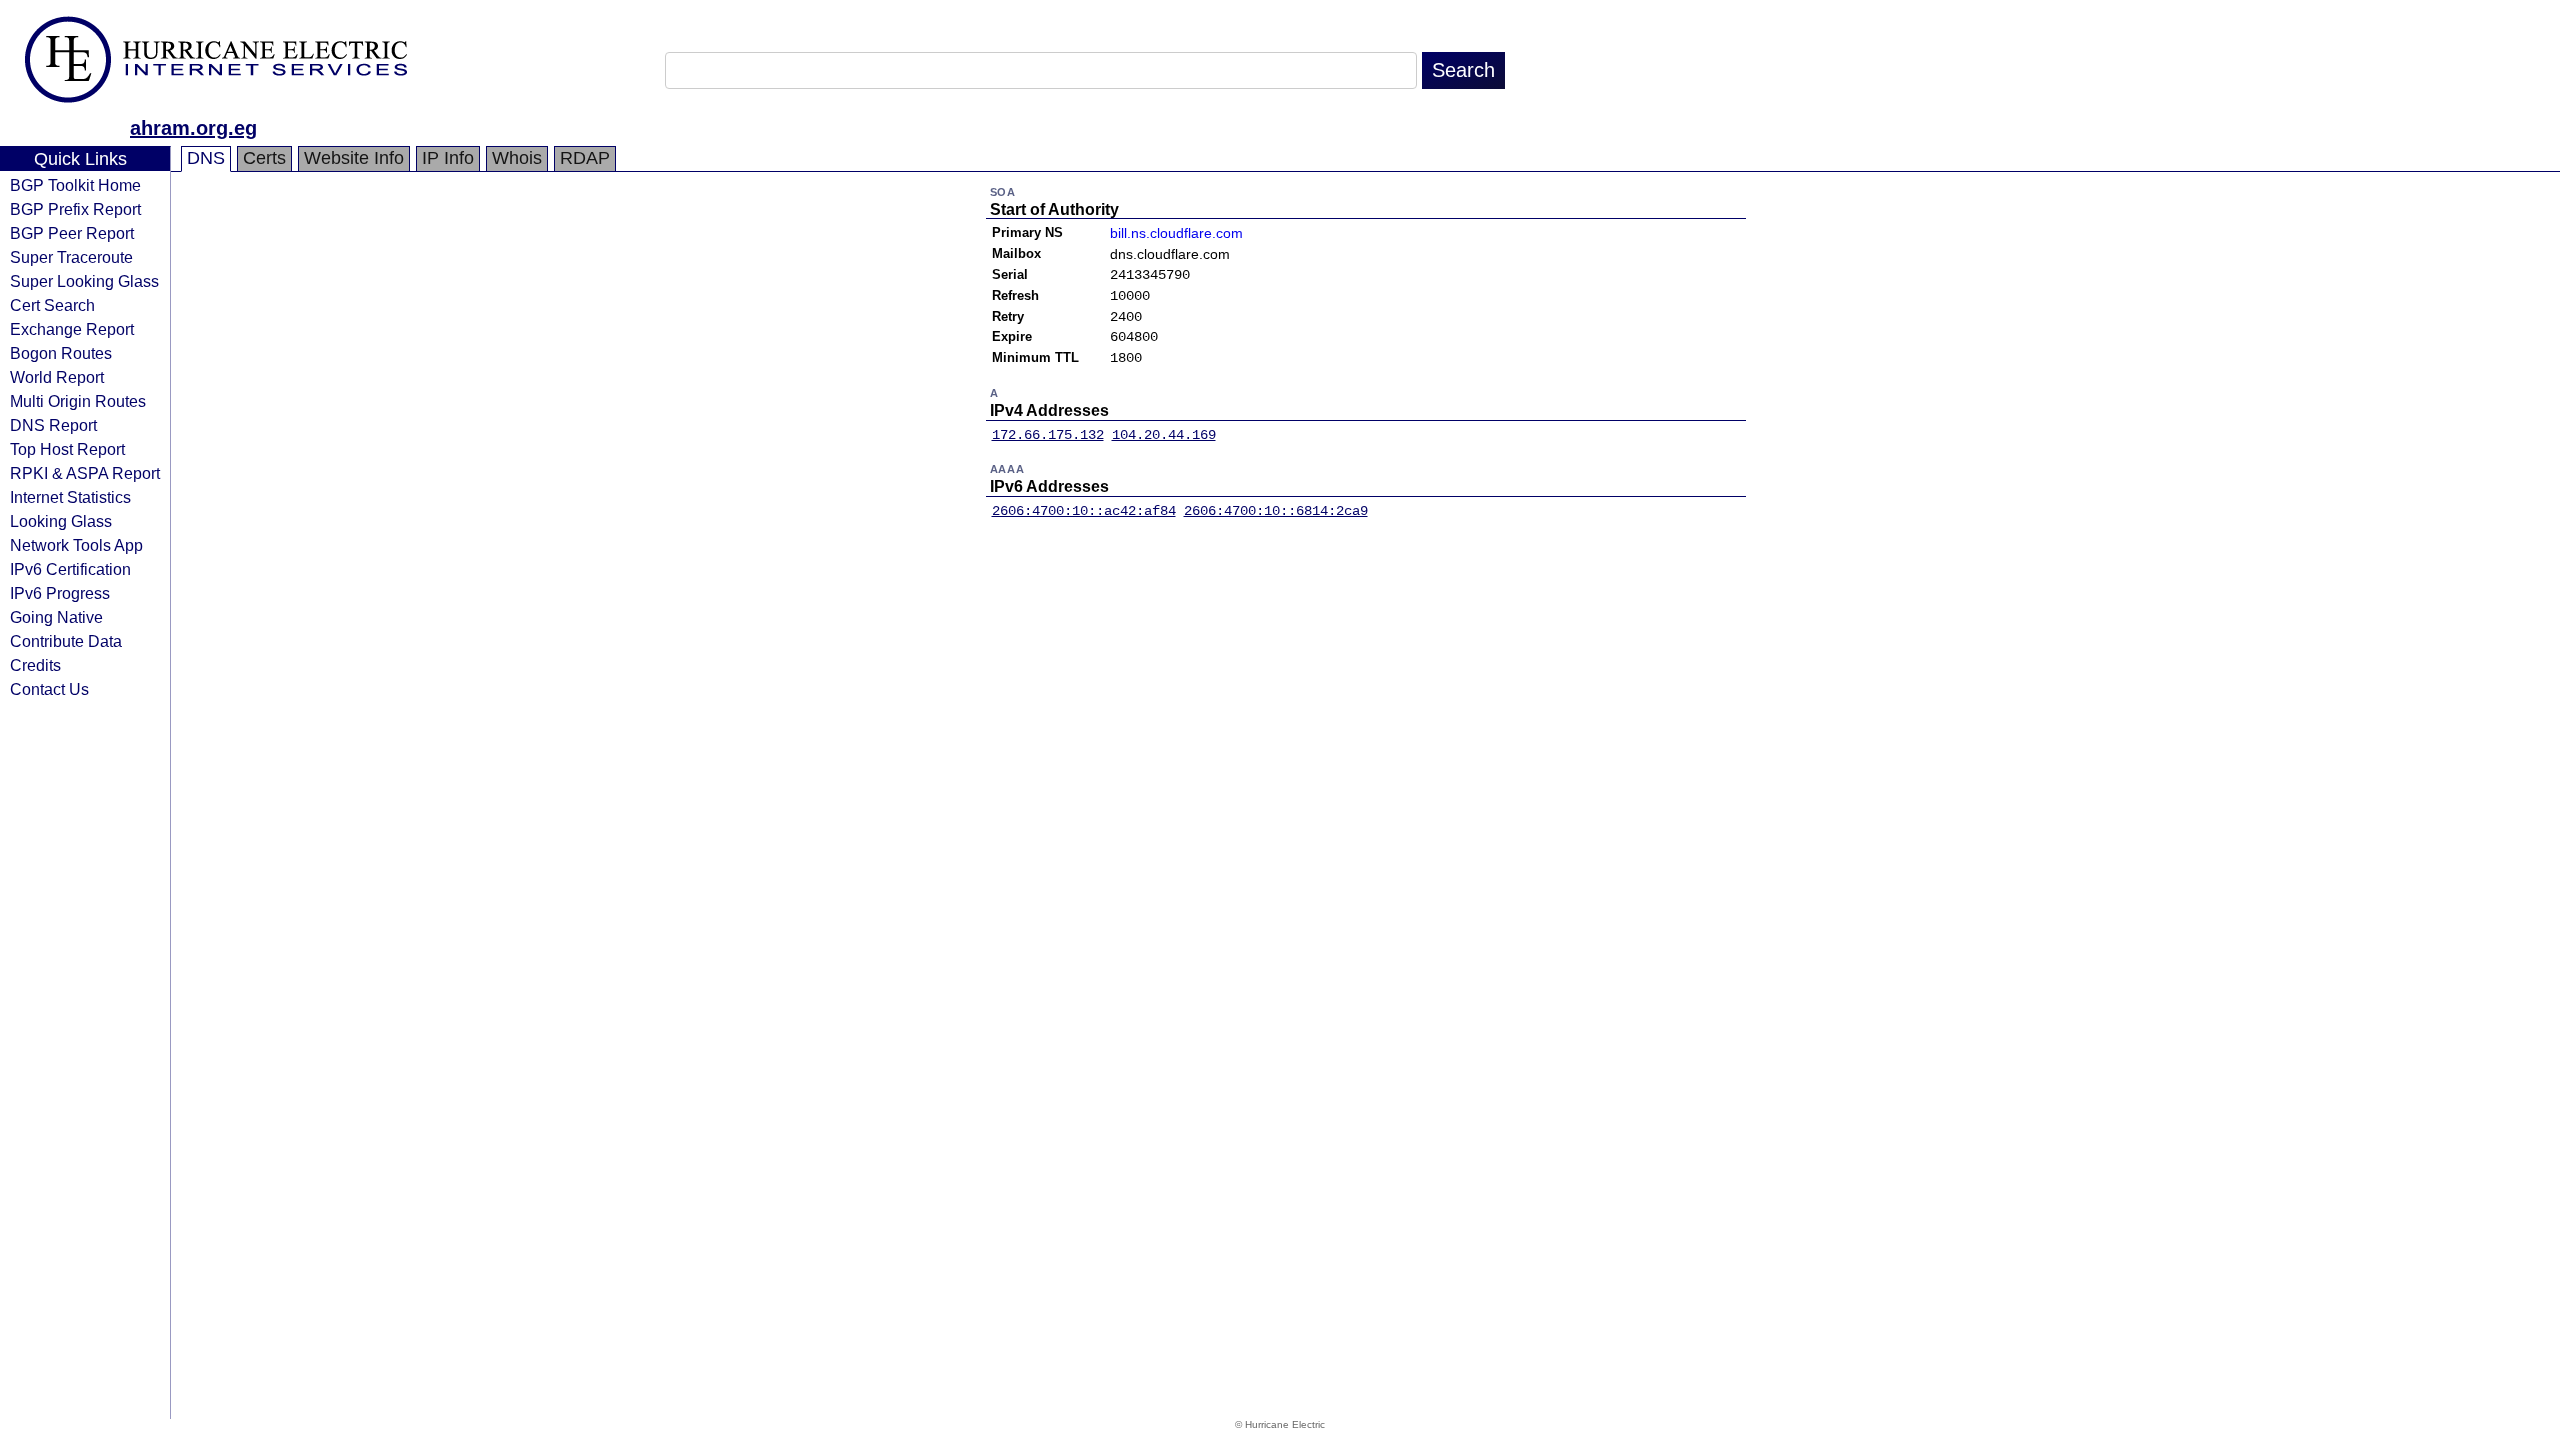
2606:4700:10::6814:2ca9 (1276, 511)
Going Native (56, 617)
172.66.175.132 (1048, 435)
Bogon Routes (61, 353)
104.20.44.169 (1164, 435)
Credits (35, 665)
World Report (57, 377)
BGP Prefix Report (75, 209)
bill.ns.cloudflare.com (1176, 233)
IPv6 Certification (70, 569)
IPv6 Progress (60, 593)
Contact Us (49, 689)
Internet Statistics (70, 497)
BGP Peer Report (72, 233)
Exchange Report (72, 329)
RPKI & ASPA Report (85, 473)
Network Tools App (76, 545)
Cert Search (52, 305)
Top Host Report (67, 449)
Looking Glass (61, 521)
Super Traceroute (71, 257)
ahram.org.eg (193, 128)
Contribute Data (66, 641)
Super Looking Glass (84, 281)
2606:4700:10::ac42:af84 (1084, 511)
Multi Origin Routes (78, 401)
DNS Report (53, 425)
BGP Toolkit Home (75, 185)
